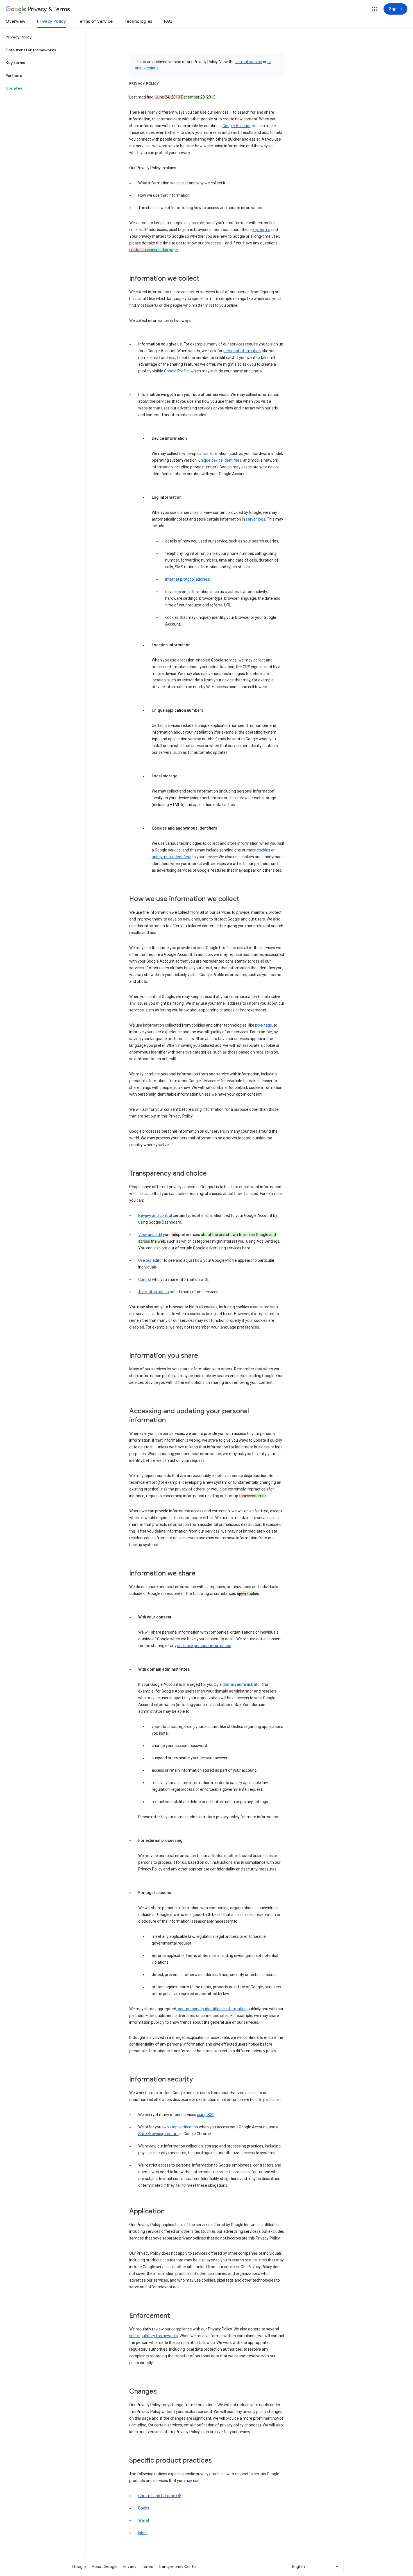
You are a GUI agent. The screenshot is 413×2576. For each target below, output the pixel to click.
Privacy (130, 2566)
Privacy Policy (51, 21)
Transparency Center (178, 2566)
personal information (242, 351)
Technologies (138, 21)
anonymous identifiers (172, 857)
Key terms (15, 63)
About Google (105, 2566)
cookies (264, 850)
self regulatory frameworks (154, 2336)
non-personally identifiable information (212, 2009)
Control (145, 1279)
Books (144, 2508)
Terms (147, 2566)
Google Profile (176, 371)
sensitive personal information (204, 1646)
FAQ (168, 21)
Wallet (144, 2520)
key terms (261, 230)
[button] (375, 9)
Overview (15, 21)
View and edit (150, 1235)
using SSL (206, 2115)
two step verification (180, 2127)
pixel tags (264, 1025)
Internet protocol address (188, 579)
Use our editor (151, 1260)
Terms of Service (95, 21)
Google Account (237, 126)
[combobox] (316, 2566)
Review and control (155, 1215)
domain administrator (242, 1684)
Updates (14, 88)
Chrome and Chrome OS (160, 2496)
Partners (14, 75)
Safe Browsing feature (158, 2134)
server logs (256, 519)
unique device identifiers (220, 460)
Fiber (143, 2533)
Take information (154, 1292)
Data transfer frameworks (31, 50)
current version (249, 62)
